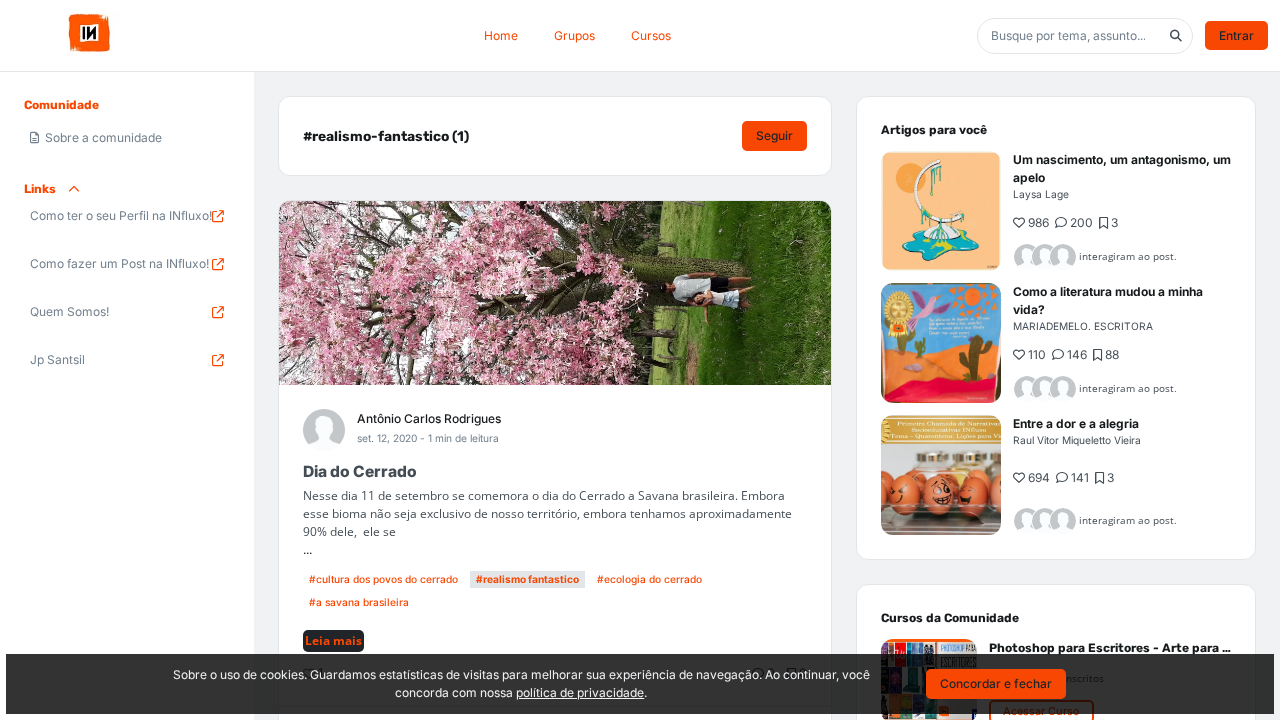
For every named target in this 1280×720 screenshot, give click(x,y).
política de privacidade (580, 692)
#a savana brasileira (359, 602)
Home (501, 35)
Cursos (651, 35)
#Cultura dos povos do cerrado (383, 579)
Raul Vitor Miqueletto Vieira (1077, 440)
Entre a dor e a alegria (1076, 423)
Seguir (774, 135)
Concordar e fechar (996, 683)
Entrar (1236, 35)
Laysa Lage (1041, 194)
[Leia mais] (941, 211)
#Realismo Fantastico (527, 579)
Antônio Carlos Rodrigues (429, 418)
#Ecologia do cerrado (649, 579)
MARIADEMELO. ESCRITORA (1083, 326)
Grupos (574, 35)
